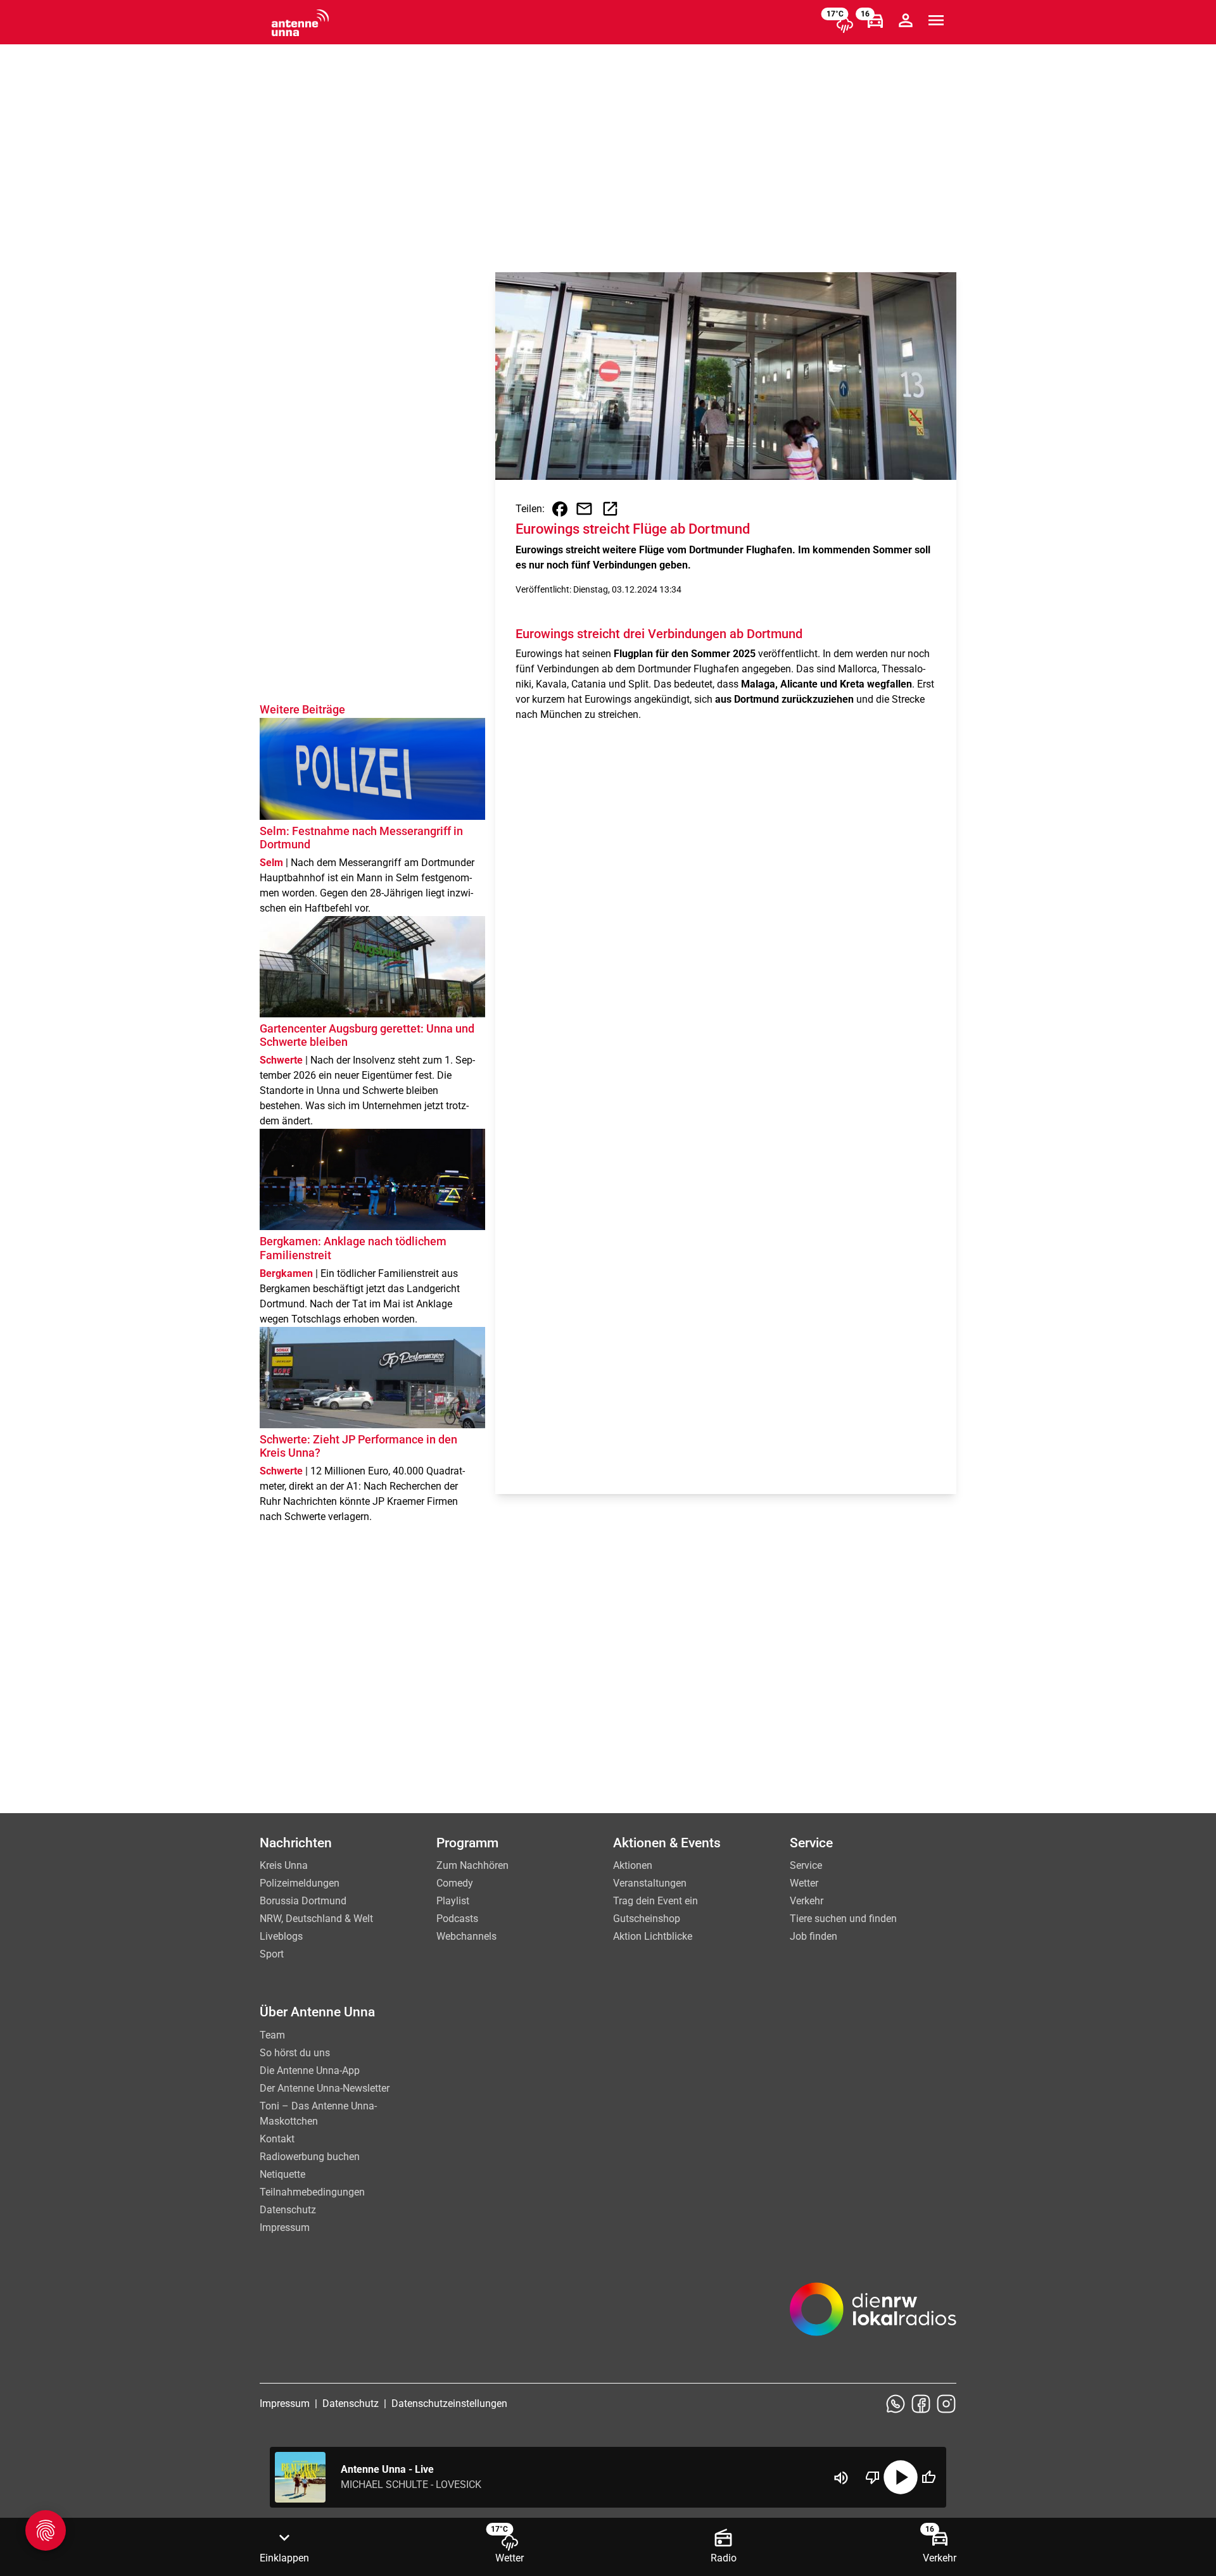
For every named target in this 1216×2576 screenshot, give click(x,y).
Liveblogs (281, 1936)
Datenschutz (288, 2210)
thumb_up (928, 2477)
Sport (272, 1954)
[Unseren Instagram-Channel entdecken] (946, 2404)
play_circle (901, 2477)
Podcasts (457, 1919)
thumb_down (873, 2477)
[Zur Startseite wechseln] (300, 23)
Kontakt (277, 2139)
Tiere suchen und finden (843, 1919)
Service (806, 1865)
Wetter (804, 1883)
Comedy (455, 1883)
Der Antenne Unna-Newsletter (325, 2088)
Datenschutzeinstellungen (449, 2403)
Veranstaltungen (650, 1883)
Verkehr (807, 1901)
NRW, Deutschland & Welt (316, 1919)
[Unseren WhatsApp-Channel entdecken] (896, 2404)
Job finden (814, 1936)
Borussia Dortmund (303, 1901)
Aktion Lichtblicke (653, 1936)
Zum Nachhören (472, 1865)
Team (272, 2035)
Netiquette (282, 2174)
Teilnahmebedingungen (312, 2192)
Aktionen (633, 1865)
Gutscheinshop (647, 1919)
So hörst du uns (295, 2053)
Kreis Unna (284, 1865)
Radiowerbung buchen (310, 2157)
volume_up (841, 2478)
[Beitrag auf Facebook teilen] (560, 509)
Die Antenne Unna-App (310, 2070)
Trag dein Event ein (655, 1901)
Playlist (453, 1901)
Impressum (285, 2227)
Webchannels (466, 1936)
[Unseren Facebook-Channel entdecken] (921, 2404)
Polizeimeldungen (300, 1883)
